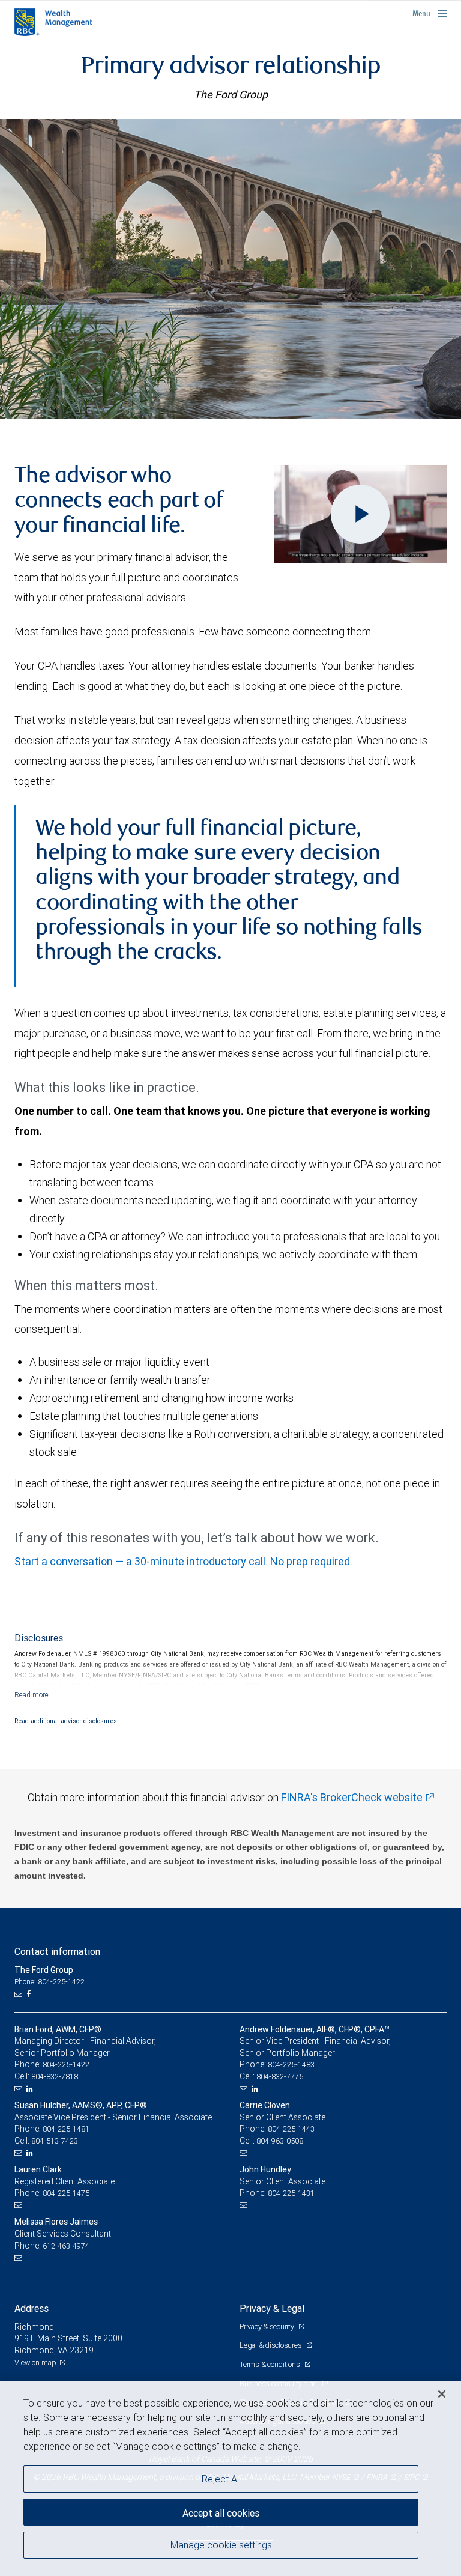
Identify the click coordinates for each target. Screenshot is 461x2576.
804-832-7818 (55, 2077)
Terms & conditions (270, 2364)
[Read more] (32, 1695)
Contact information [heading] (57, 1951)
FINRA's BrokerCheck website (352, 1797)
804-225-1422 (66, 2065)
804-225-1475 (66, 2193)
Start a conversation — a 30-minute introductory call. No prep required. (183, 1561)
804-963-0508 (280, 2141)
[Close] (442, 2394)
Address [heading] (32, 2308)
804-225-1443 (291, 2129)
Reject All (221, 2479)
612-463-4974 (66, 2246)
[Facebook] (30, 1994)
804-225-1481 (66, 2129)
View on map (35, 2362)
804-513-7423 (55, 2141)
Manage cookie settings (221, 2545)
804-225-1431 (291, 2193)
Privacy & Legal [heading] (272, 2308)
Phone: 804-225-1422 (50, 1982)
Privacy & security (267, 2326)
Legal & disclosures (271, 2345)
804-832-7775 (280, 2077)
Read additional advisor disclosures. (67, 1721)
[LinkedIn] (31, 2089)
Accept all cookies (221, 2513)
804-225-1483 (291, 2065)
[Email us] (20, 1994)
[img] (230, 269)
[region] (230, 2478)
